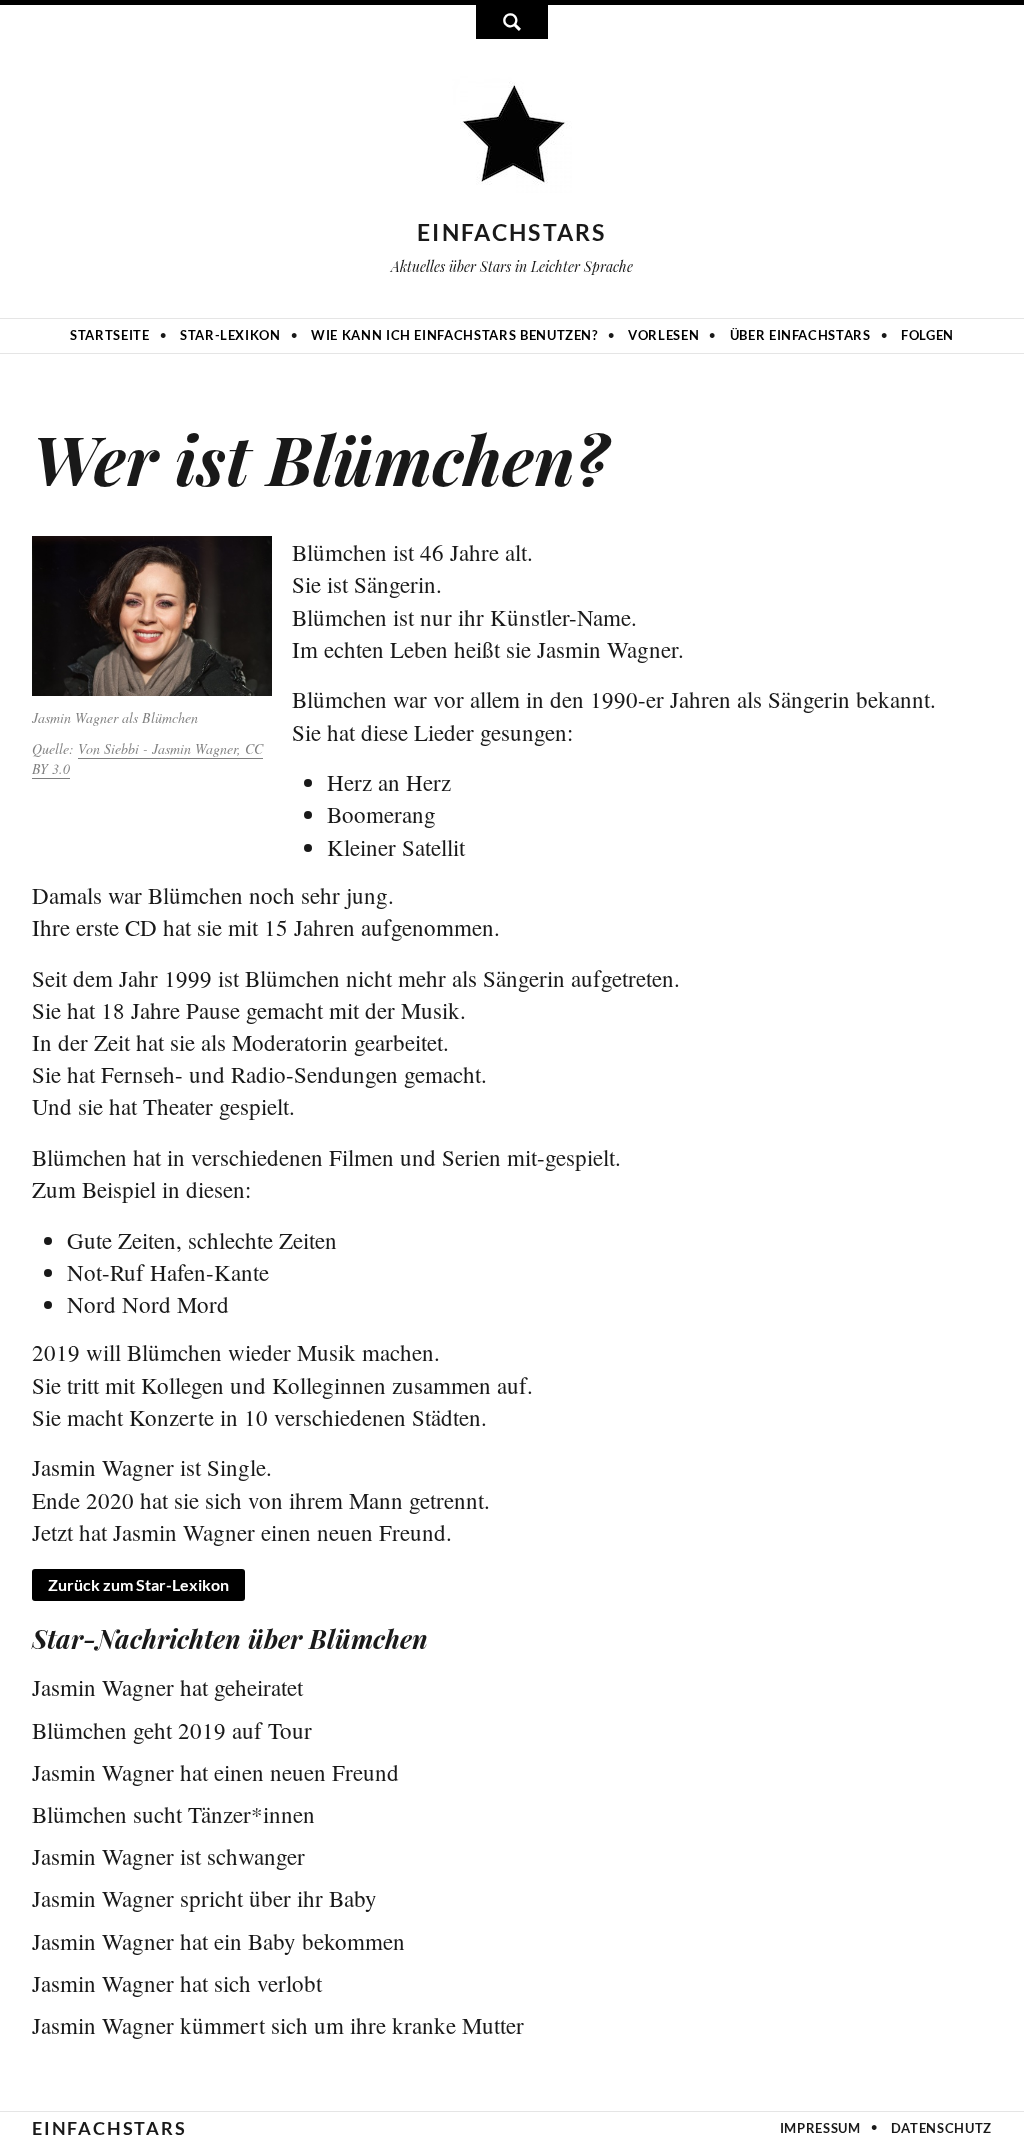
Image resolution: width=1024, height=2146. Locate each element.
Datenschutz (941, 2128)
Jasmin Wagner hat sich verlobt (177, 1983)
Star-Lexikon (230, 335)
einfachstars (512, 232)
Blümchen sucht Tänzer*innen (173, 1814)
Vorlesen (663, 335)
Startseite (110, 335)
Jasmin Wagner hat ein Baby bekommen (218, 1941)
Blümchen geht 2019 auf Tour (172, 1730)
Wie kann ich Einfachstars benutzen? (454, 335)
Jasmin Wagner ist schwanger (168, 1856)
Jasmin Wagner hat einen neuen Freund (215, 1772)
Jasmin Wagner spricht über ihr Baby (204, 1898)
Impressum (820, 2128)
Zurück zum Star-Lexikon (138, 1584)
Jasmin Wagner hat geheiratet (167, 1687)
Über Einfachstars (800, 335)
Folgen (927, 335)
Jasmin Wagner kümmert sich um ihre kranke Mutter (278, 2025)
